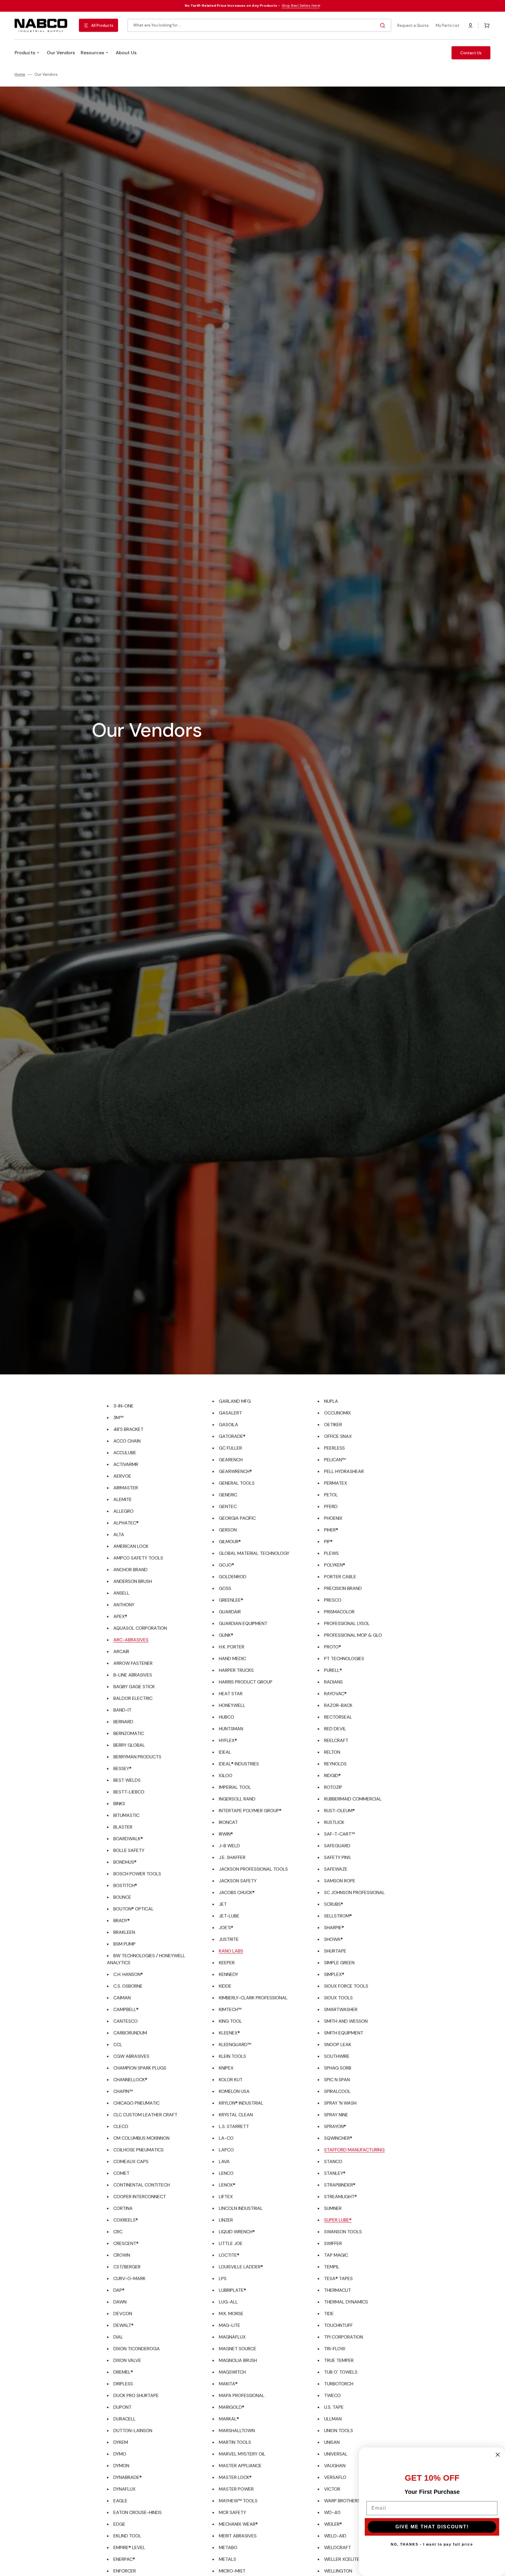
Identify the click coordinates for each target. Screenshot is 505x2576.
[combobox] (259, 25)
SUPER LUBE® (338, 2220)
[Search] (384, 25)
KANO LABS (231, 1951)
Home (20, 75)
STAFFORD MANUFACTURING (354, 2150)
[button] (471, 25)
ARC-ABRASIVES (131, 1640)
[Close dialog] (498, 2455)
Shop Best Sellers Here (301, 6)
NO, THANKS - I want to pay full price (432, 2544)
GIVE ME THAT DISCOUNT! (432, 2527)
